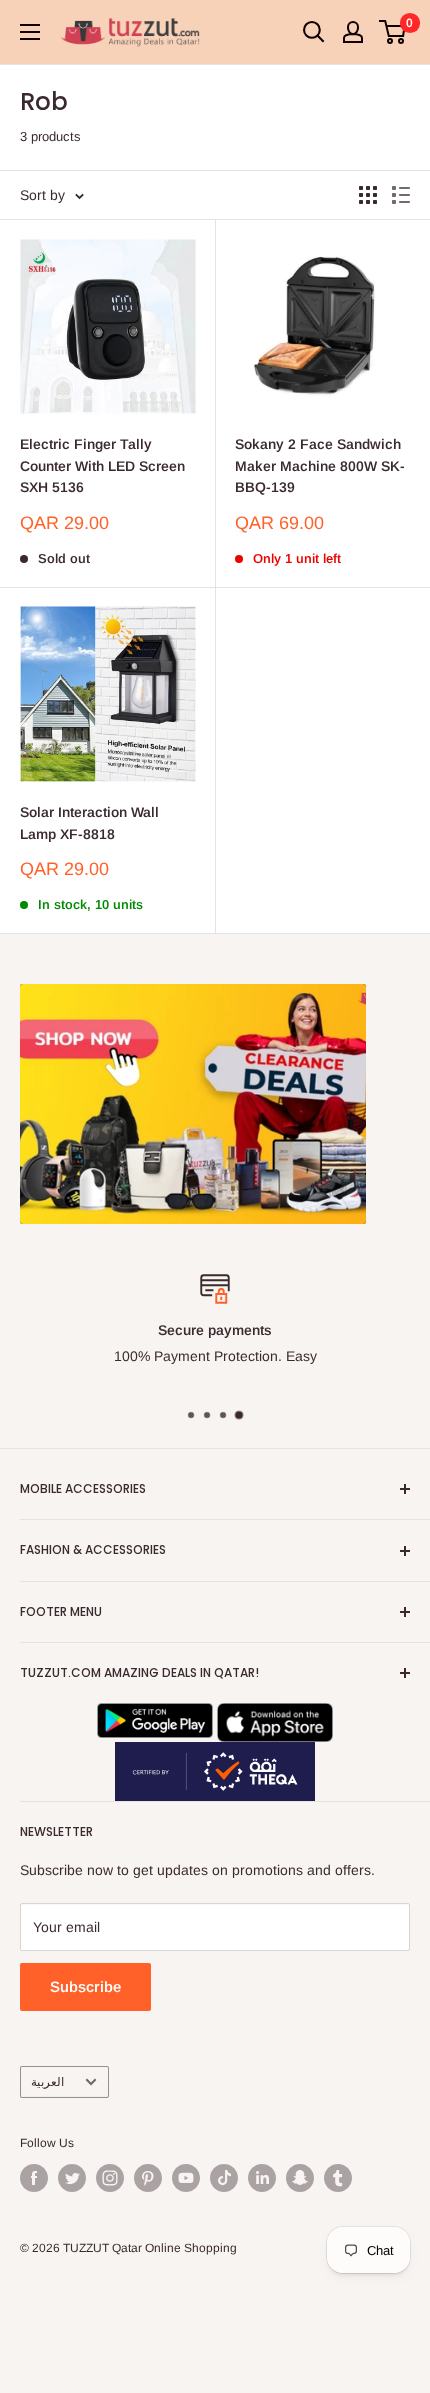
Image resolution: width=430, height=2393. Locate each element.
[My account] (353, 32)
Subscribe (85, 1986)
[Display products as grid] (368, 195)
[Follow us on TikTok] (224, 2178)
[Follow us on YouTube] (186, 2178)
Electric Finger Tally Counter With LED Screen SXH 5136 (102, 465)
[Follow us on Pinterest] (148, 2178)
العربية (47, 2082)
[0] (393, 32)
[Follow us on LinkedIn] (262, 2178)
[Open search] (314, 32)
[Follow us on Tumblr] (338, 2178)
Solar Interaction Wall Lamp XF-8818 (89, 823)
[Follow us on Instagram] (110, 2178)
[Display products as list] (401, 195)
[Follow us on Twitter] (72, 2178)
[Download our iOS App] (275, 1716)
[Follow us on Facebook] (34, 2178)
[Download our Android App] (155, 1716)
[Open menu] (30, 32)
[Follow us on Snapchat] (300, 2178)
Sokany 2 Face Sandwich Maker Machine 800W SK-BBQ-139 (320, 465)
